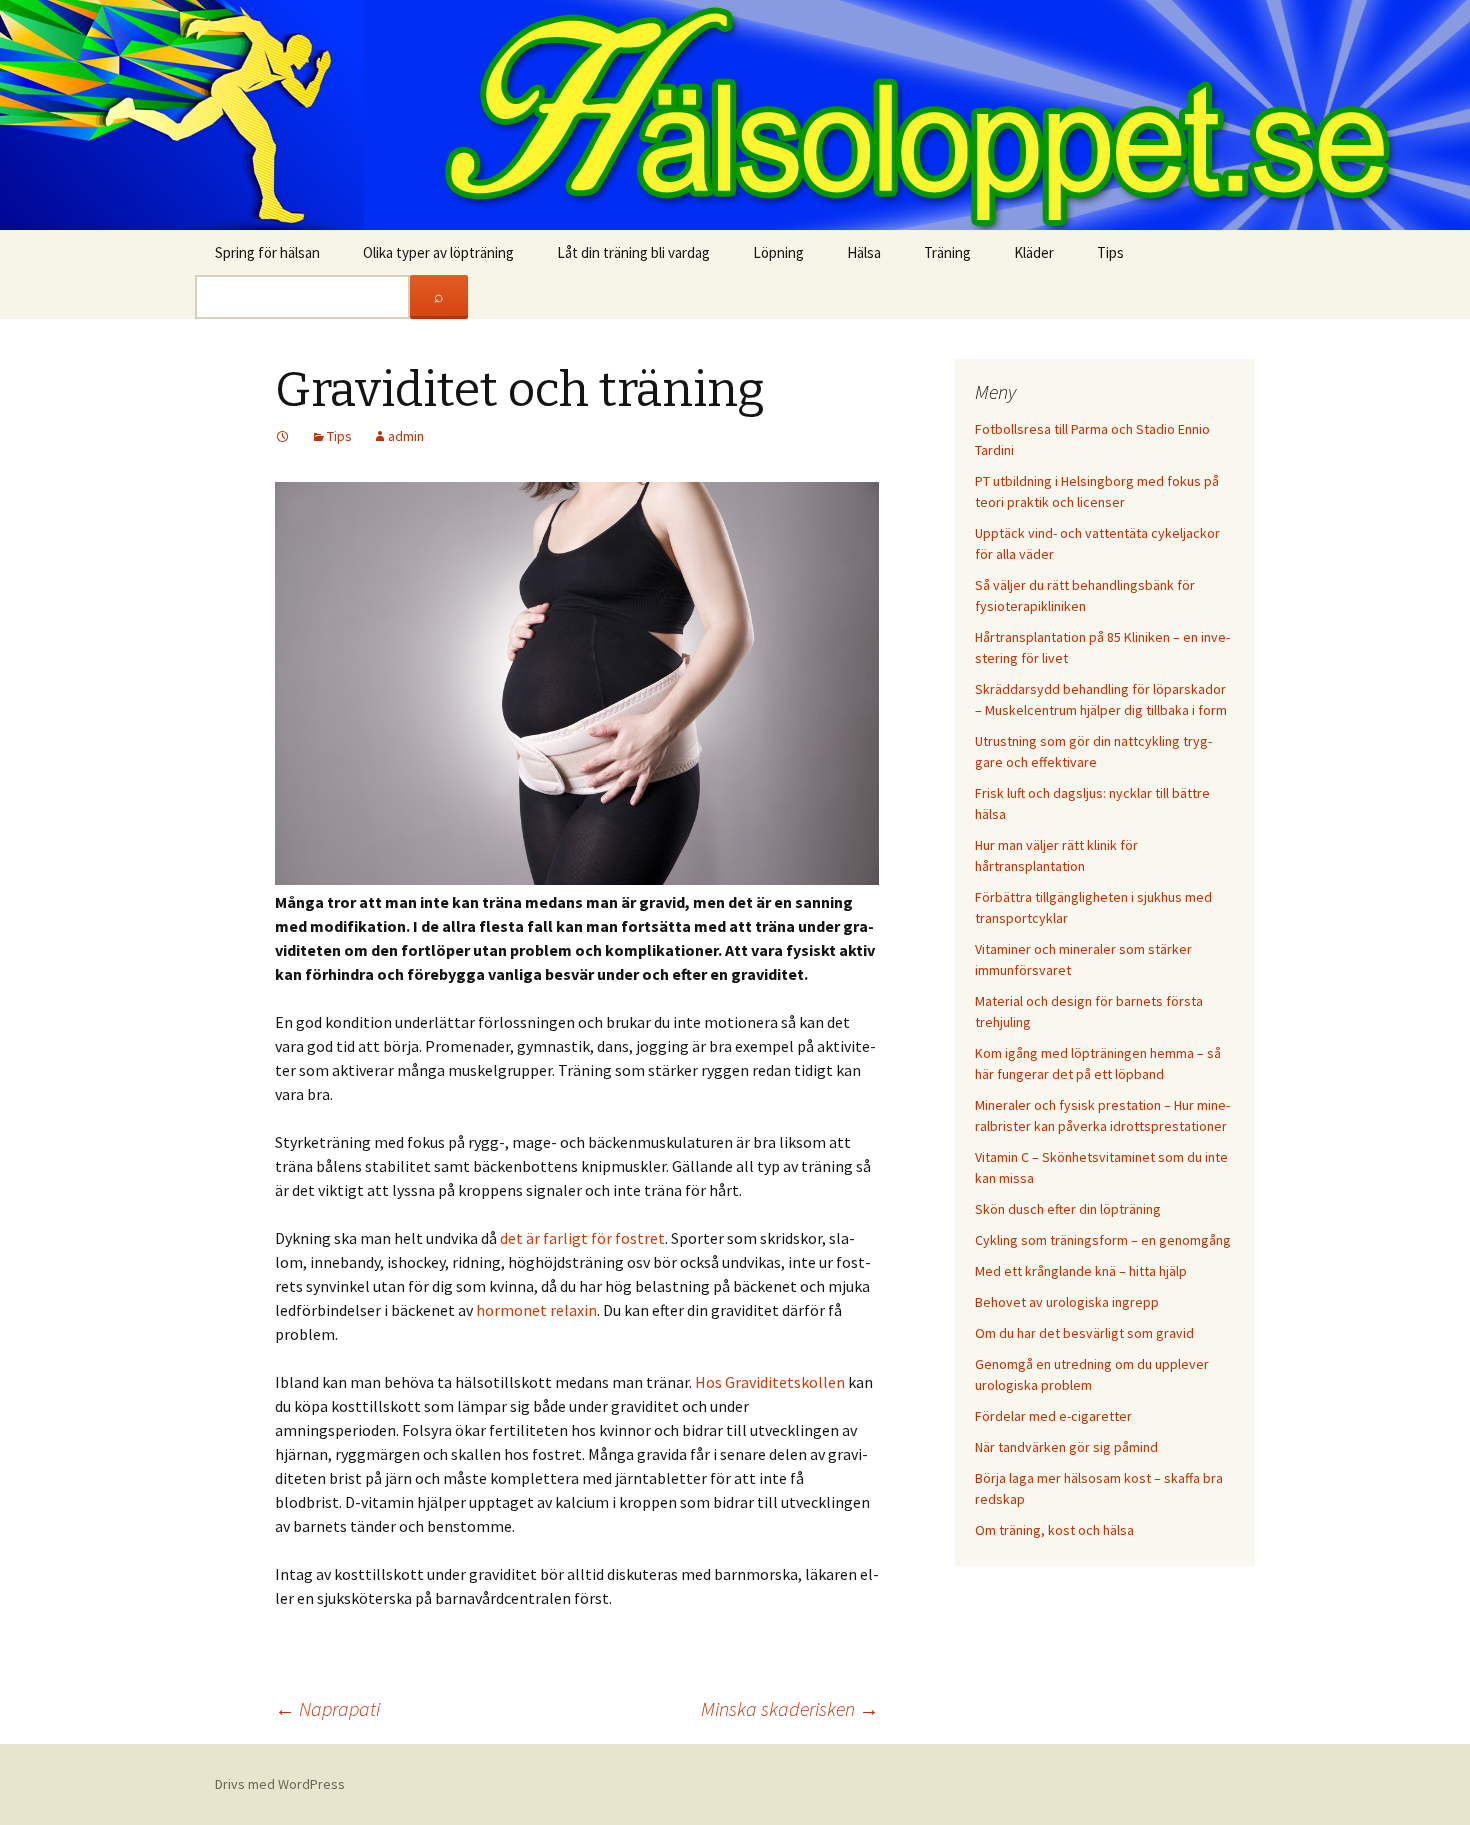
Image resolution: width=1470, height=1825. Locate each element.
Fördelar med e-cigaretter (1053, 1416)
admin (406, 436)
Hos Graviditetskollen (770, 1382)
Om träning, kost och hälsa (1054, 1530)
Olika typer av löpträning (438, 252)
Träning (947, 252)
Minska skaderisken (790, 1708)
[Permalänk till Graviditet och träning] (283, 436)
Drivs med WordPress (280, 1784)
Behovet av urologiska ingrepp (1067, 1302)
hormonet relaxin (536, 1310)
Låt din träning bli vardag (633, 252)
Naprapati (327, 1708)
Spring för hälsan (267, 252)
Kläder (1034, 252)
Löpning (778, 252)
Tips (1110, 252)
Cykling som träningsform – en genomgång (1103, 1240)
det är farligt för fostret (582, 1238)
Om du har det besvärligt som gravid (1084, 1333)
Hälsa (864, 252)
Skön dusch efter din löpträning (1068, 1209)
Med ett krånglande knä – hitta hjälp (1081, 1271)
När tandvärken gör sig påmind (1066, 1447)
